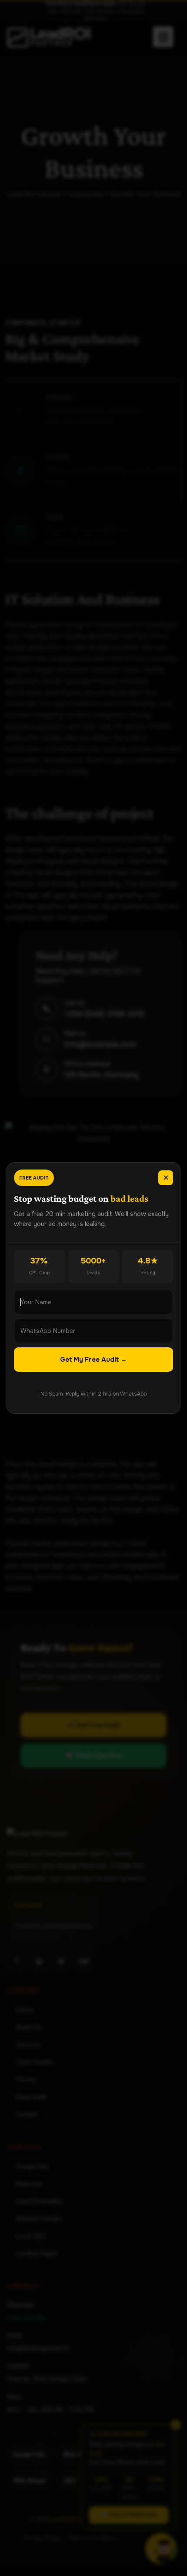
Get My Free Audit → (93, 1360)
